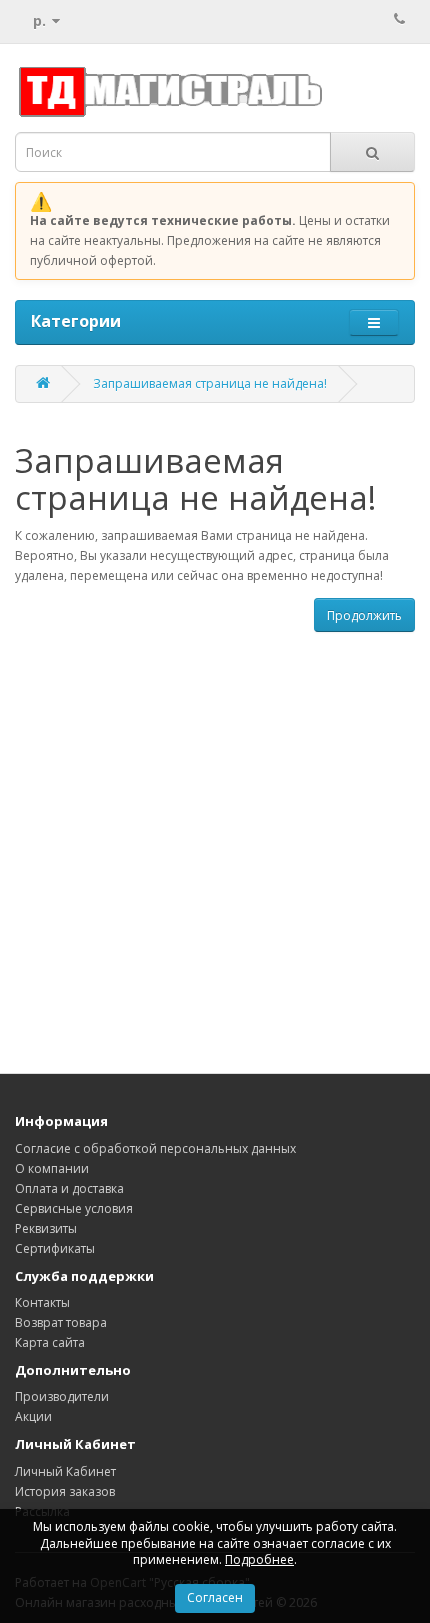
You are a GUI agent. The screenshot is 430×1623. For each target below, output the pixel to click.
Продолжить (364, 615)
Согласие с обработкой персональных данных (155, 1148)
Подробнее (259, 1559)
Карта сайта (50, 1342)
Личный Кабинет (65, 1471)
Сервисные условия (74, 1208)
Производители (62, 1396)
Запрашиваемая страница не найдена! (210, 383)
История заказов (65, 1491)
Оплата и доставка (69, 1188)
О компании (52, 1168)
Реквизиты (46, 1228)
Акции (33, 1416)
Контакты (42, 1302)
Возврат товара (61, 1322)
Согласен (215, 1597)
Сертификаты (55, 1248)
